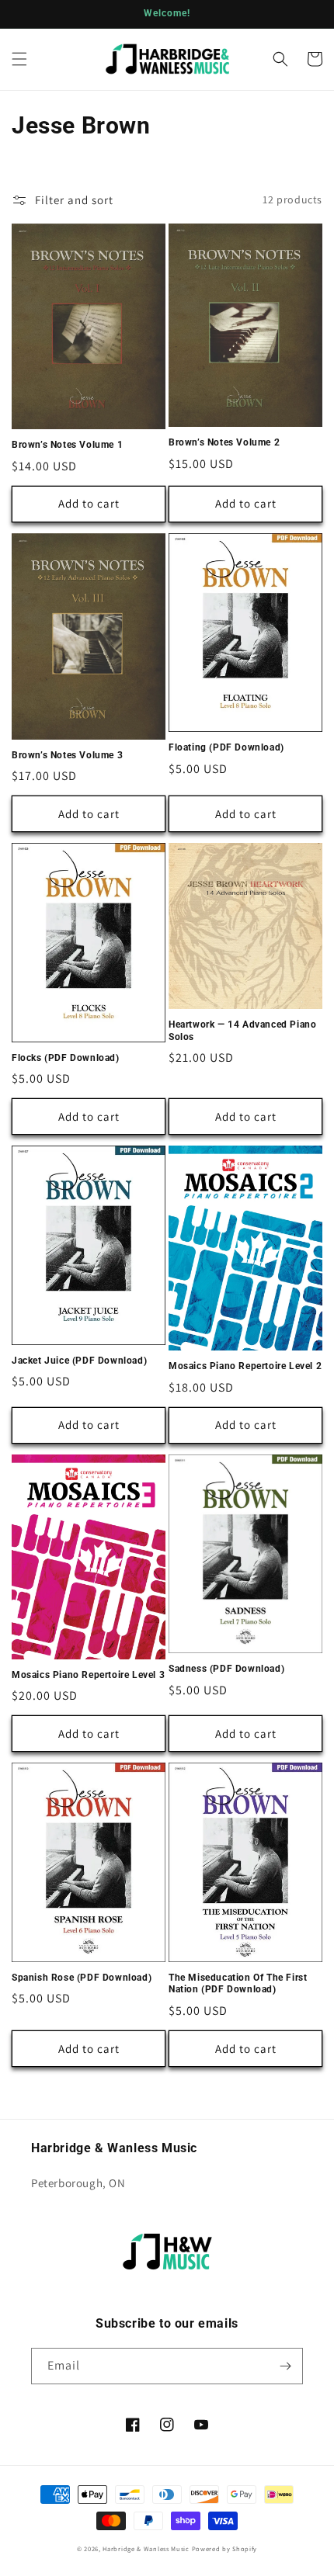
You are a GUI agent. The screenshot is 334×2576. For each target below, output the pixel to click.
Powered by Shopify (225, 2548)
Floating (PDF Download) (226, 747)
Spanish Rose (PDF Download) (82, 1978)
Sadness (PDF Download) (226, 1669)
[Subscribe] (285, 2366)
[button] (19, 59)
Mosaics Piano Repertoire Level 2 (245, 1366)
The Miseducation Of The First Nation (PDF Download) (238, 1984)
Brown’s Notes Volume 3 (67, 755)
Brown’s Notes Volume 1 (67, 445)
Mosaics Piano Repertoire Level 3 (88, 1675)
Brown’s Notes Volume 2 (224, 442)
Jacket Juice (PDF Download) (79, 1361)
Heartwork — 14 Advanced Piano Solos (242, 1031)
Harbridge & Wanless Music (146, 2548)
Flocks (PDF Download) (66, 1058)
